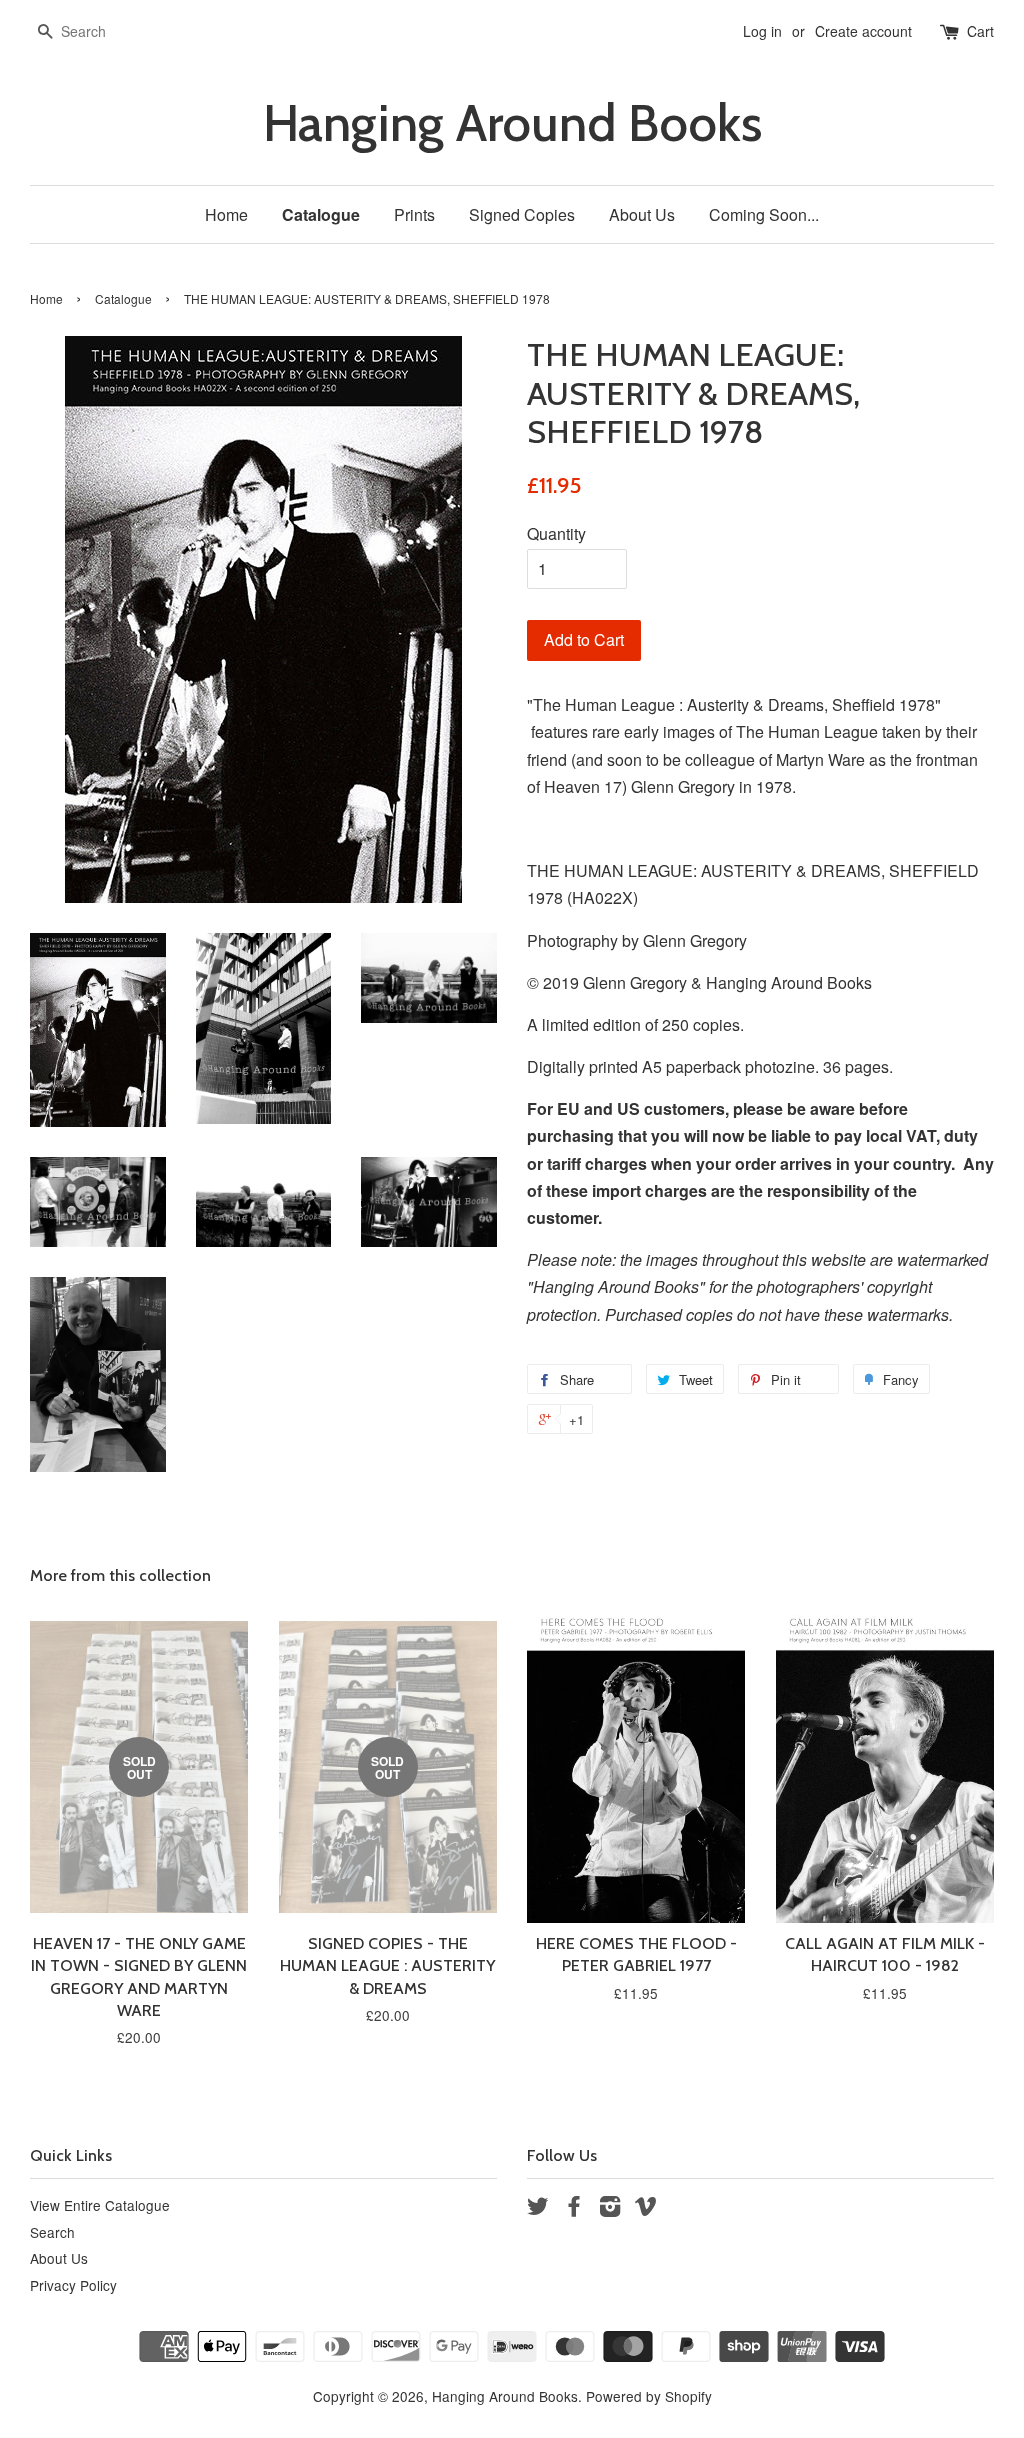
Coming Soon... (764, 214)
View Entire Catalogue (100, 2205)
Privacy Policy (73, 2285)
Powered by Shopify (649, 2396)
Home (226, 214)
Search (52, 2232)
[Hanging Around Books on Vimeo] (646, 2209)
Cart (980, 31)
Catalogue (321, 214)
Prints (414, 214)
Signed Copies (522, 214)
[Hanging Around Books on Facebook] (574, 2209)
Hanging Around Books (512, 123)
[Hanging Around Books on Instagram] (610, 2209)
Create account (863, 31)
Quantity (556, 533)
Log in (762, 31)
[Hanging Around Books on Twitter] (538, 2209)
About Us (642, 214)
